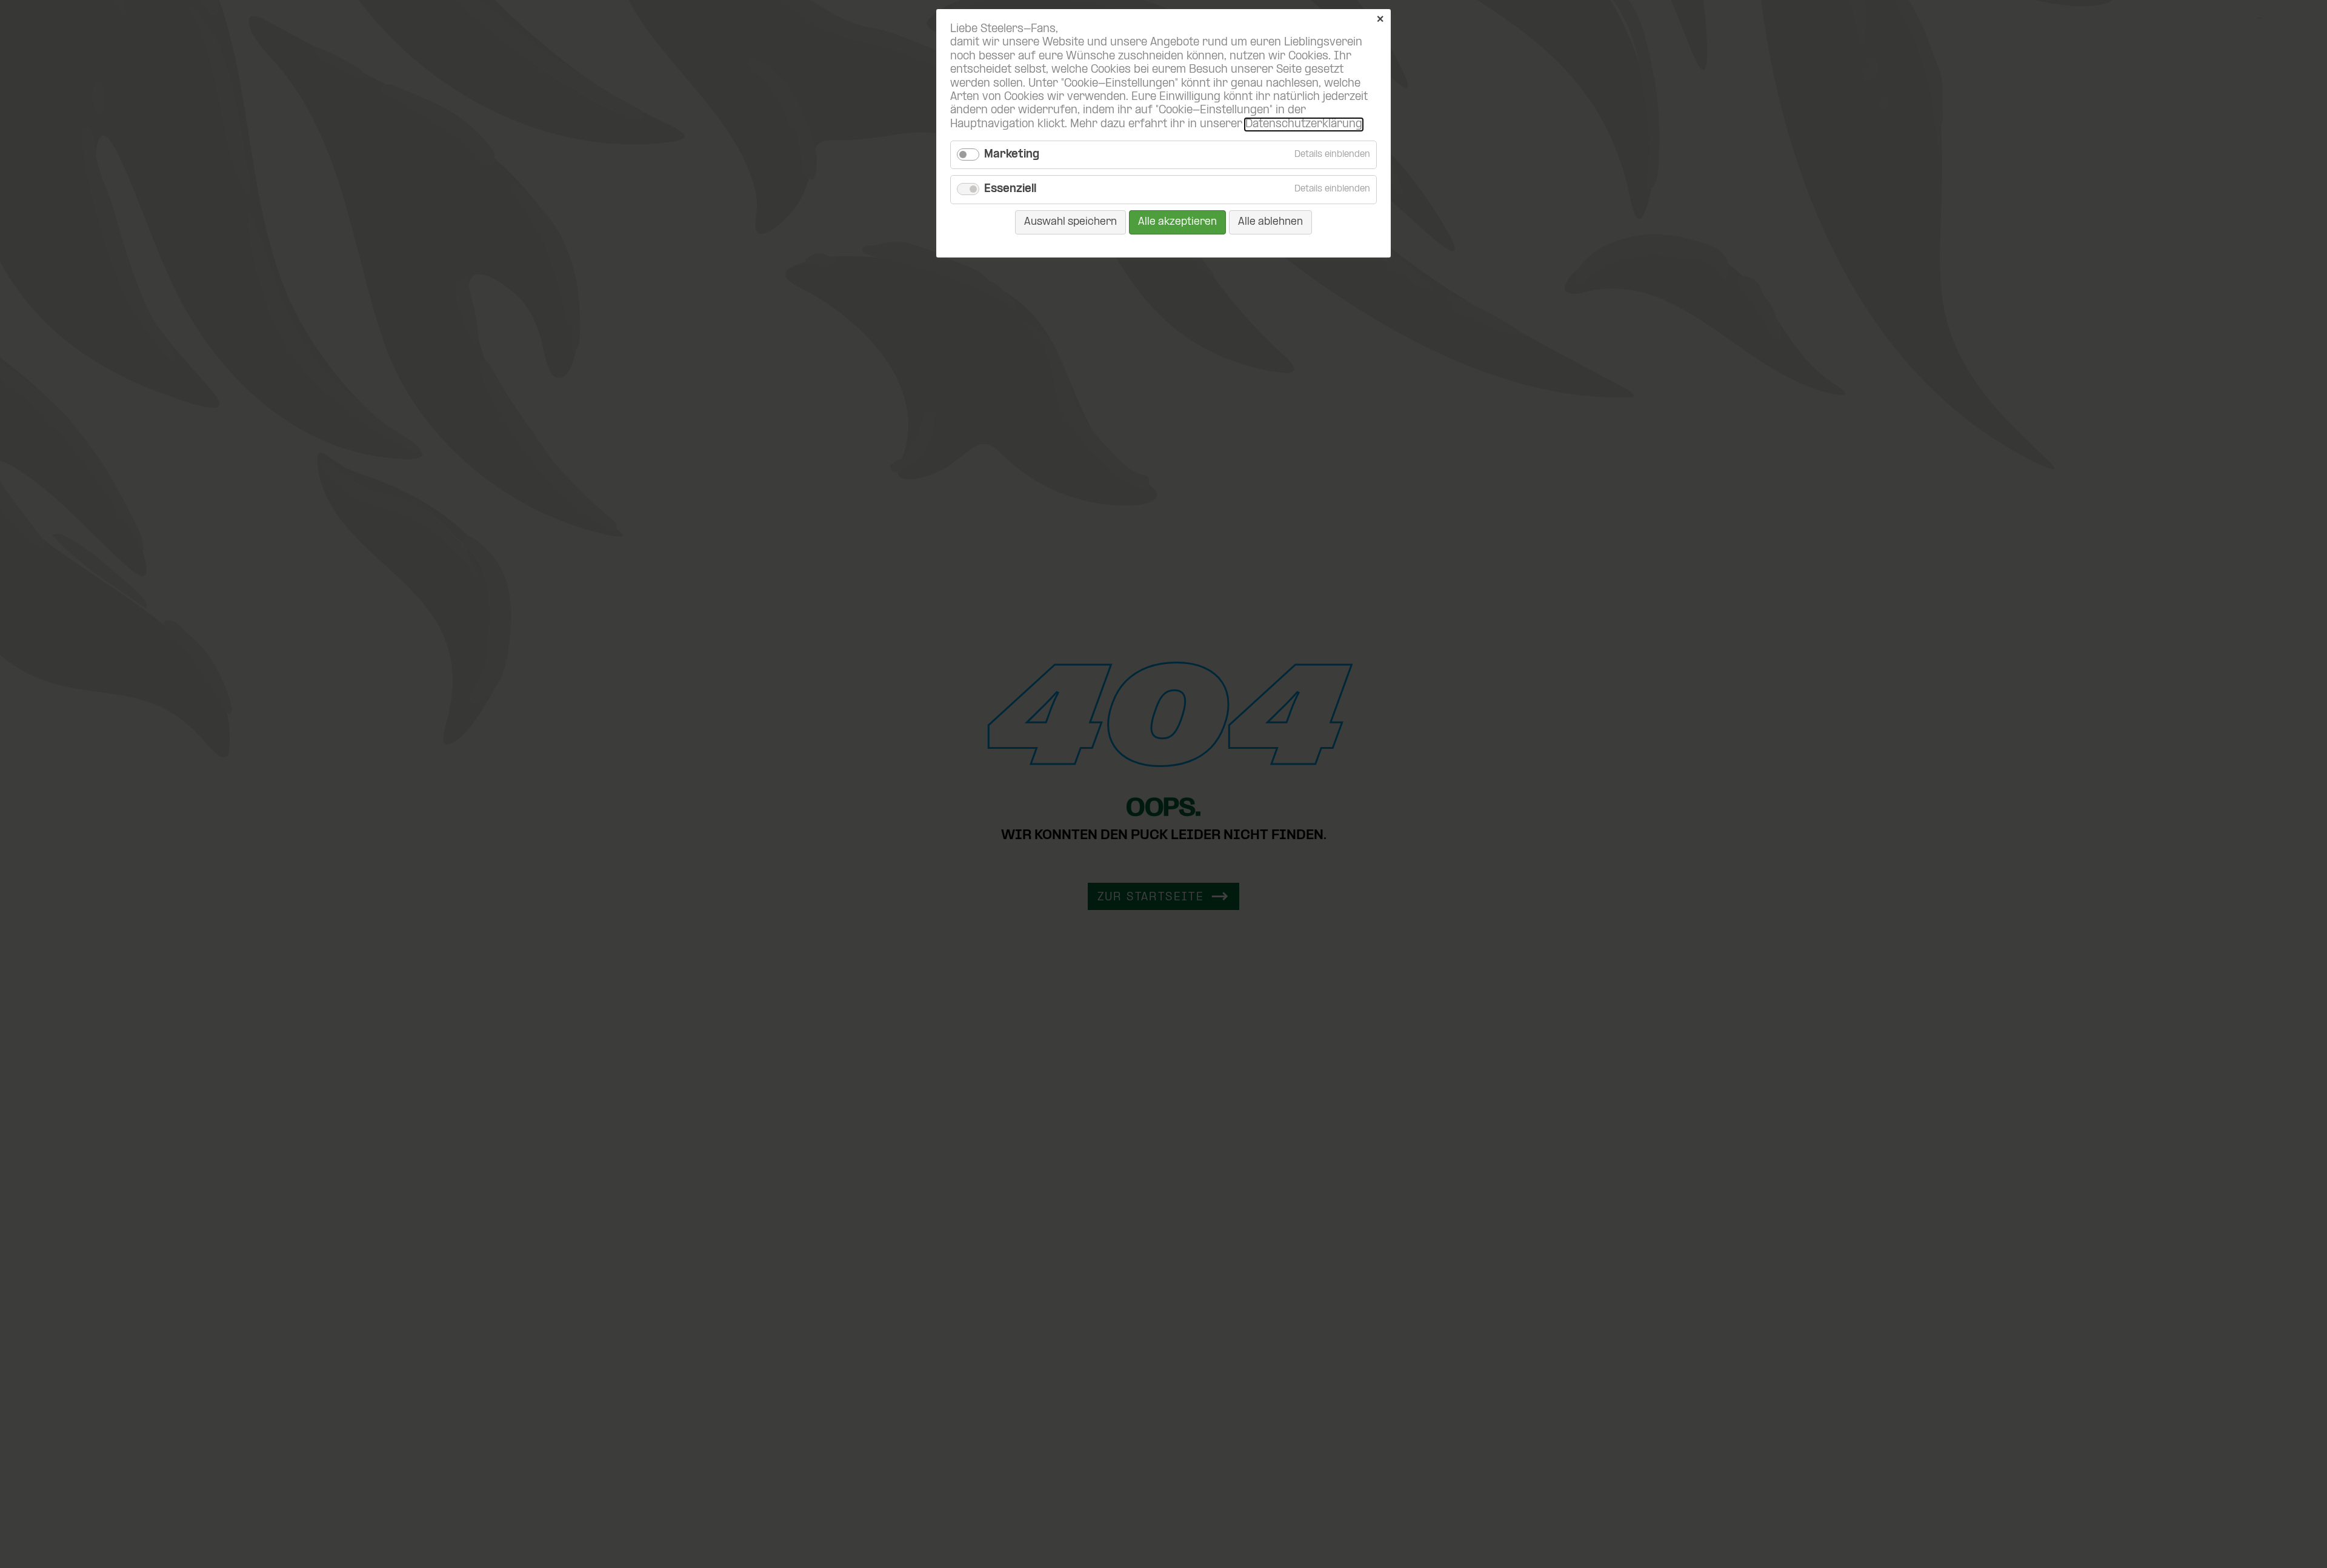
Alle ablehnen (1270, 222)
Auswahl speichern (1070, 222)
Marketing (1012, 155)
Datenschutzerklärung (1304, 125)
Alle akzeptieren (1177, 222)
